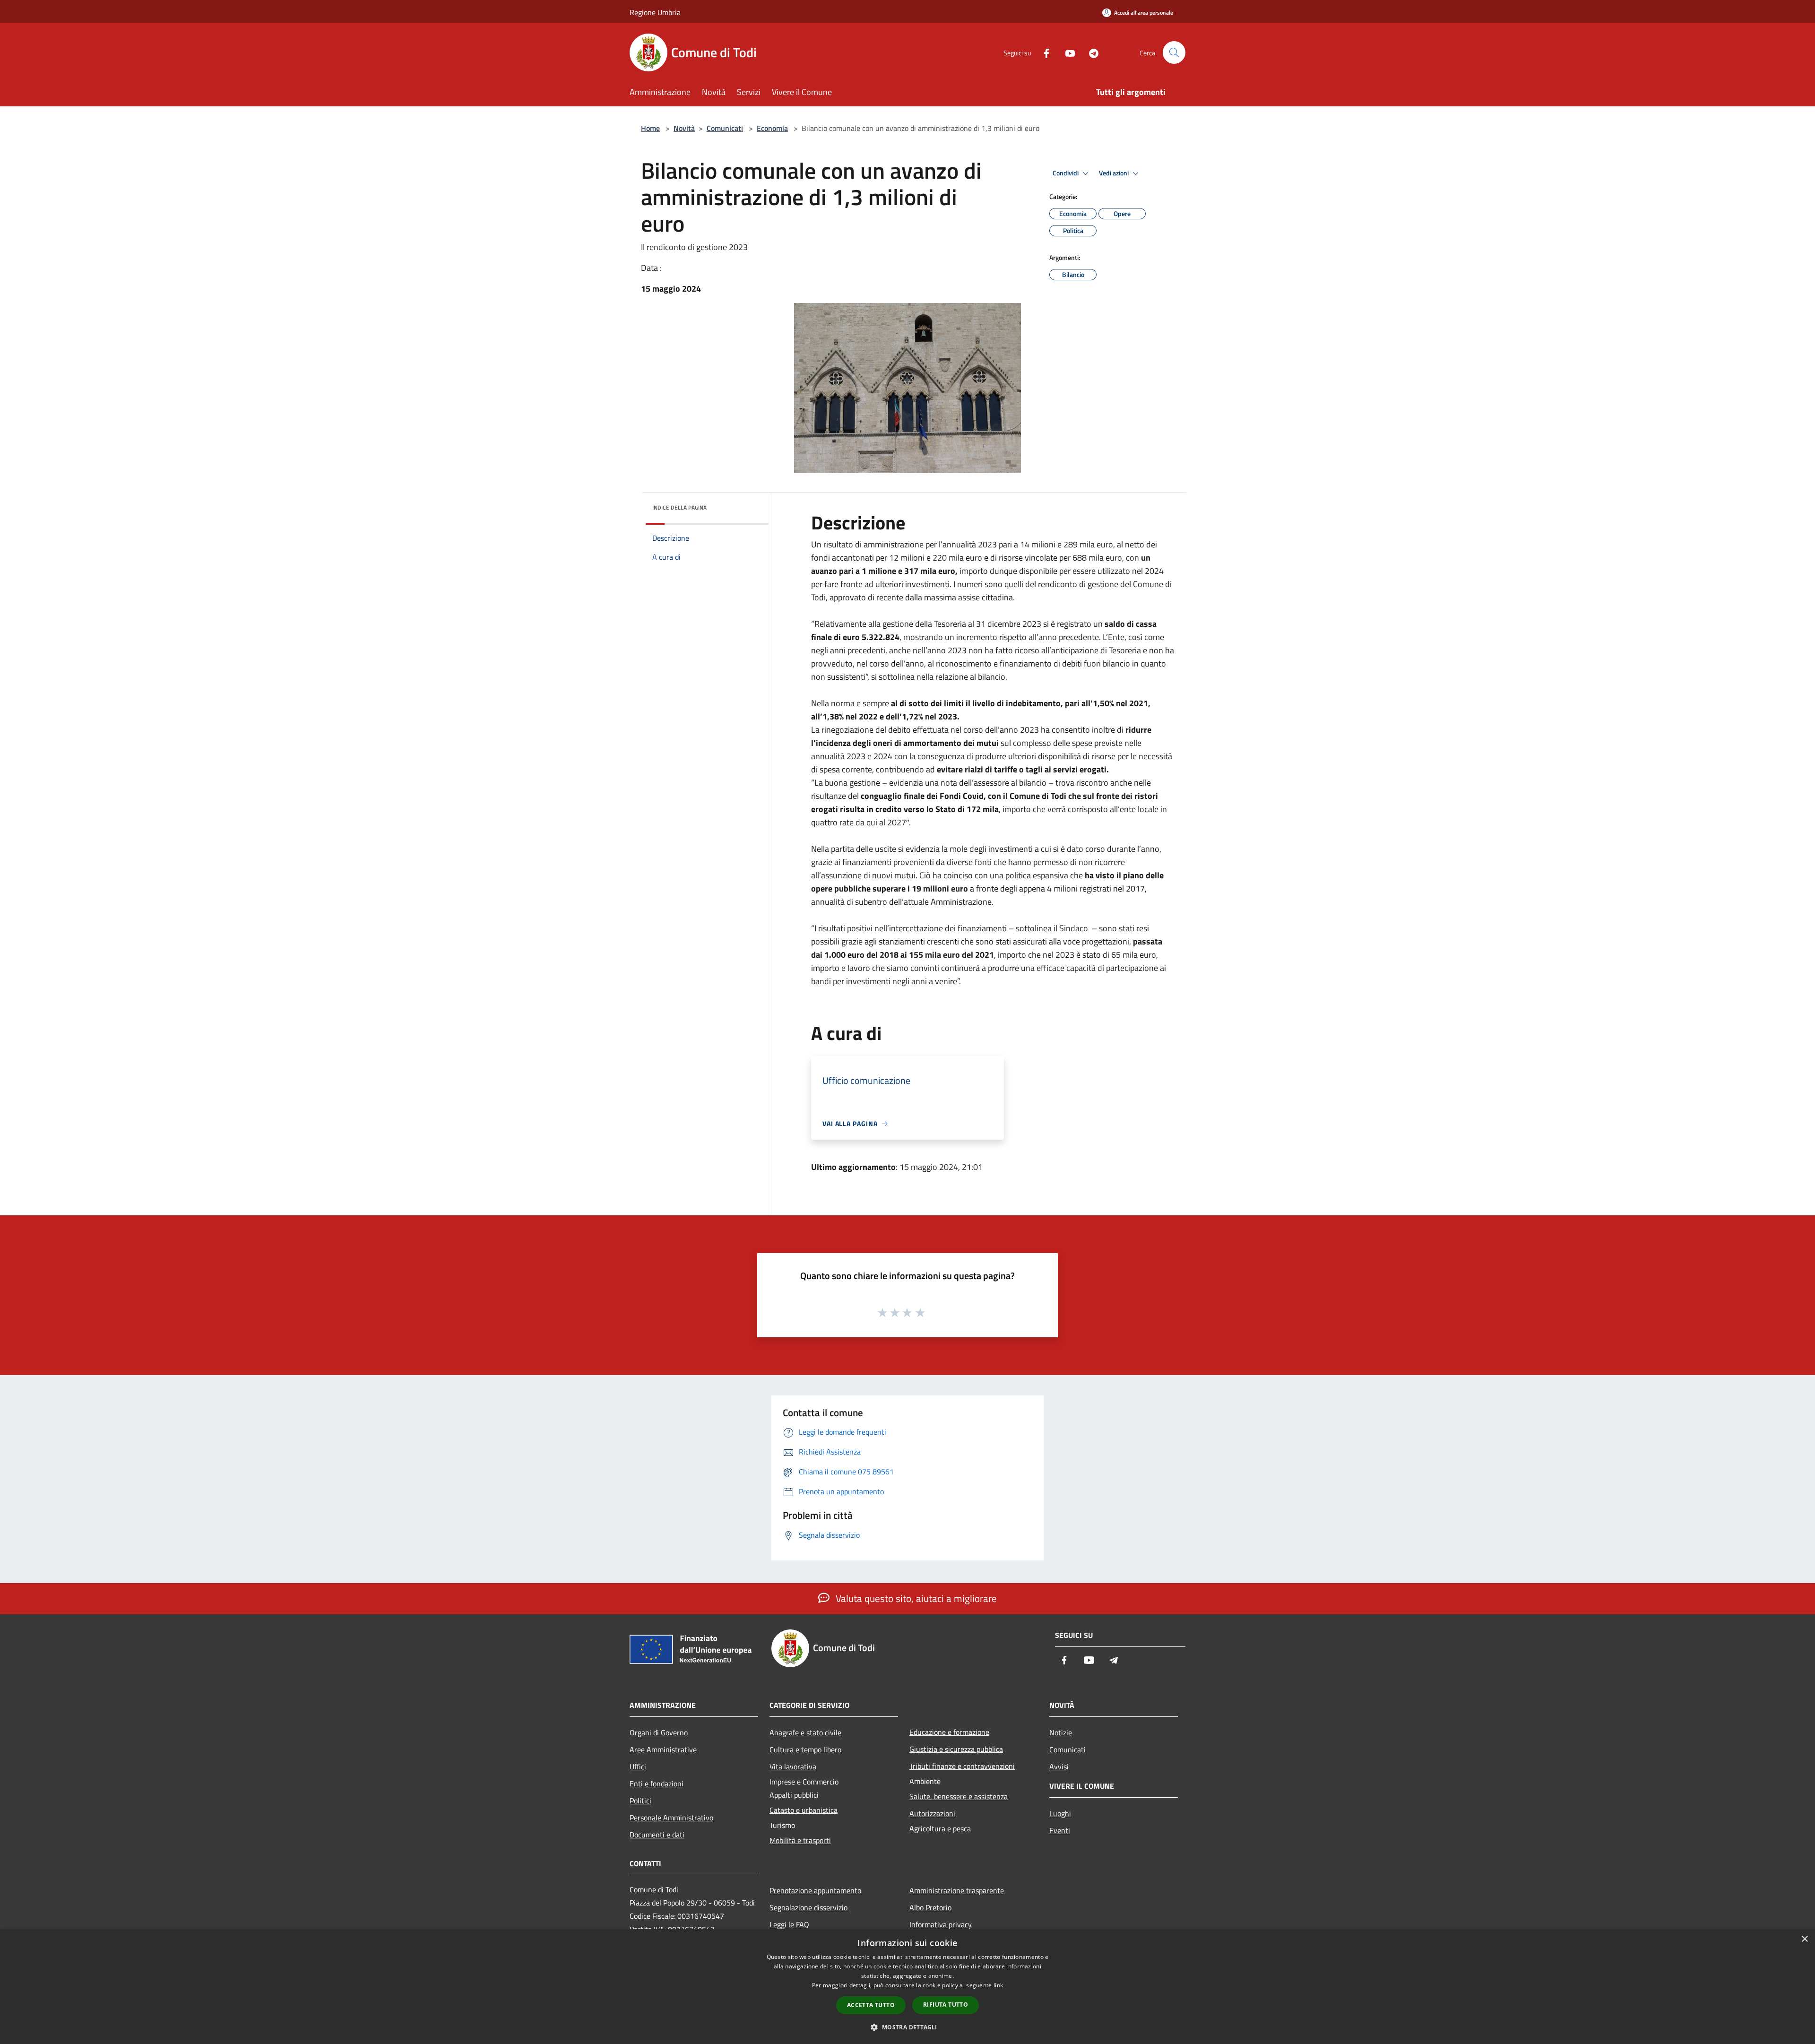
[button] (907, 2027)
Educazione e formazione (949, 1732)
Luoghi (1060, 1813)
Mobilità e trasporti (800, 1840)
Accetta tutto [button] (871, 2005)
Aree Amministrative (663, 1750)
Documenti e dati (657, 1835)
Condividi (1066, 173)
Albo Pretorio (930, 1907)
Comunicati (725, 128)
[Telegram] (1090, 52)
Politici (640, 1801)
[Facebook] (1043, 52)
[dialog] (907, 1987)
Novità (684, 128)
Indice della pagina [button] (679, 507)
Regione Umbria (655, 12)
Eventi (1060, 1830)
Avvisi (1059, 1767)
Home (650, 128)
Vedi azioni (1115, 173)
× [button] (1804, 1939)
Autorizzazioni (932, 1813)
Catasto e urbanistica (804, 1810)
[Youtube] (1066, 52)
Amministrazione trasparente (957, 1890)
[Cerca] (1174, 52)
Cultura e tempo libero (805, 1750)
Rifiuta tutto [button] (946, 2005)
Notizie (1061, 1732)
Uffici (638, 1767)
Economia (772, 128)
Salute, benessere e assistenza (959, 1796)
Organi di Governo (659, 1732)
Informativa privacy (941, 1924)
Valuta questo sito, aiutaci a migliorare (915, 1598)
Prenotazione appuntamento (815, 1890)
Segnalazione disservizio (808, 1907)
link (998, 1985)
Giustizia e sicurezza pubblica (956, 1749)
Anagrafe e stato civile (805, 1732)
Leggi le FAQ (789, 1924)
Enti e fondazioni (657, 1784)
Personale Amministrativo (671, 1818)
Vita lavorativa (793, 1767)
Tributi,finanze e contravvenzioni (962, 1766)
